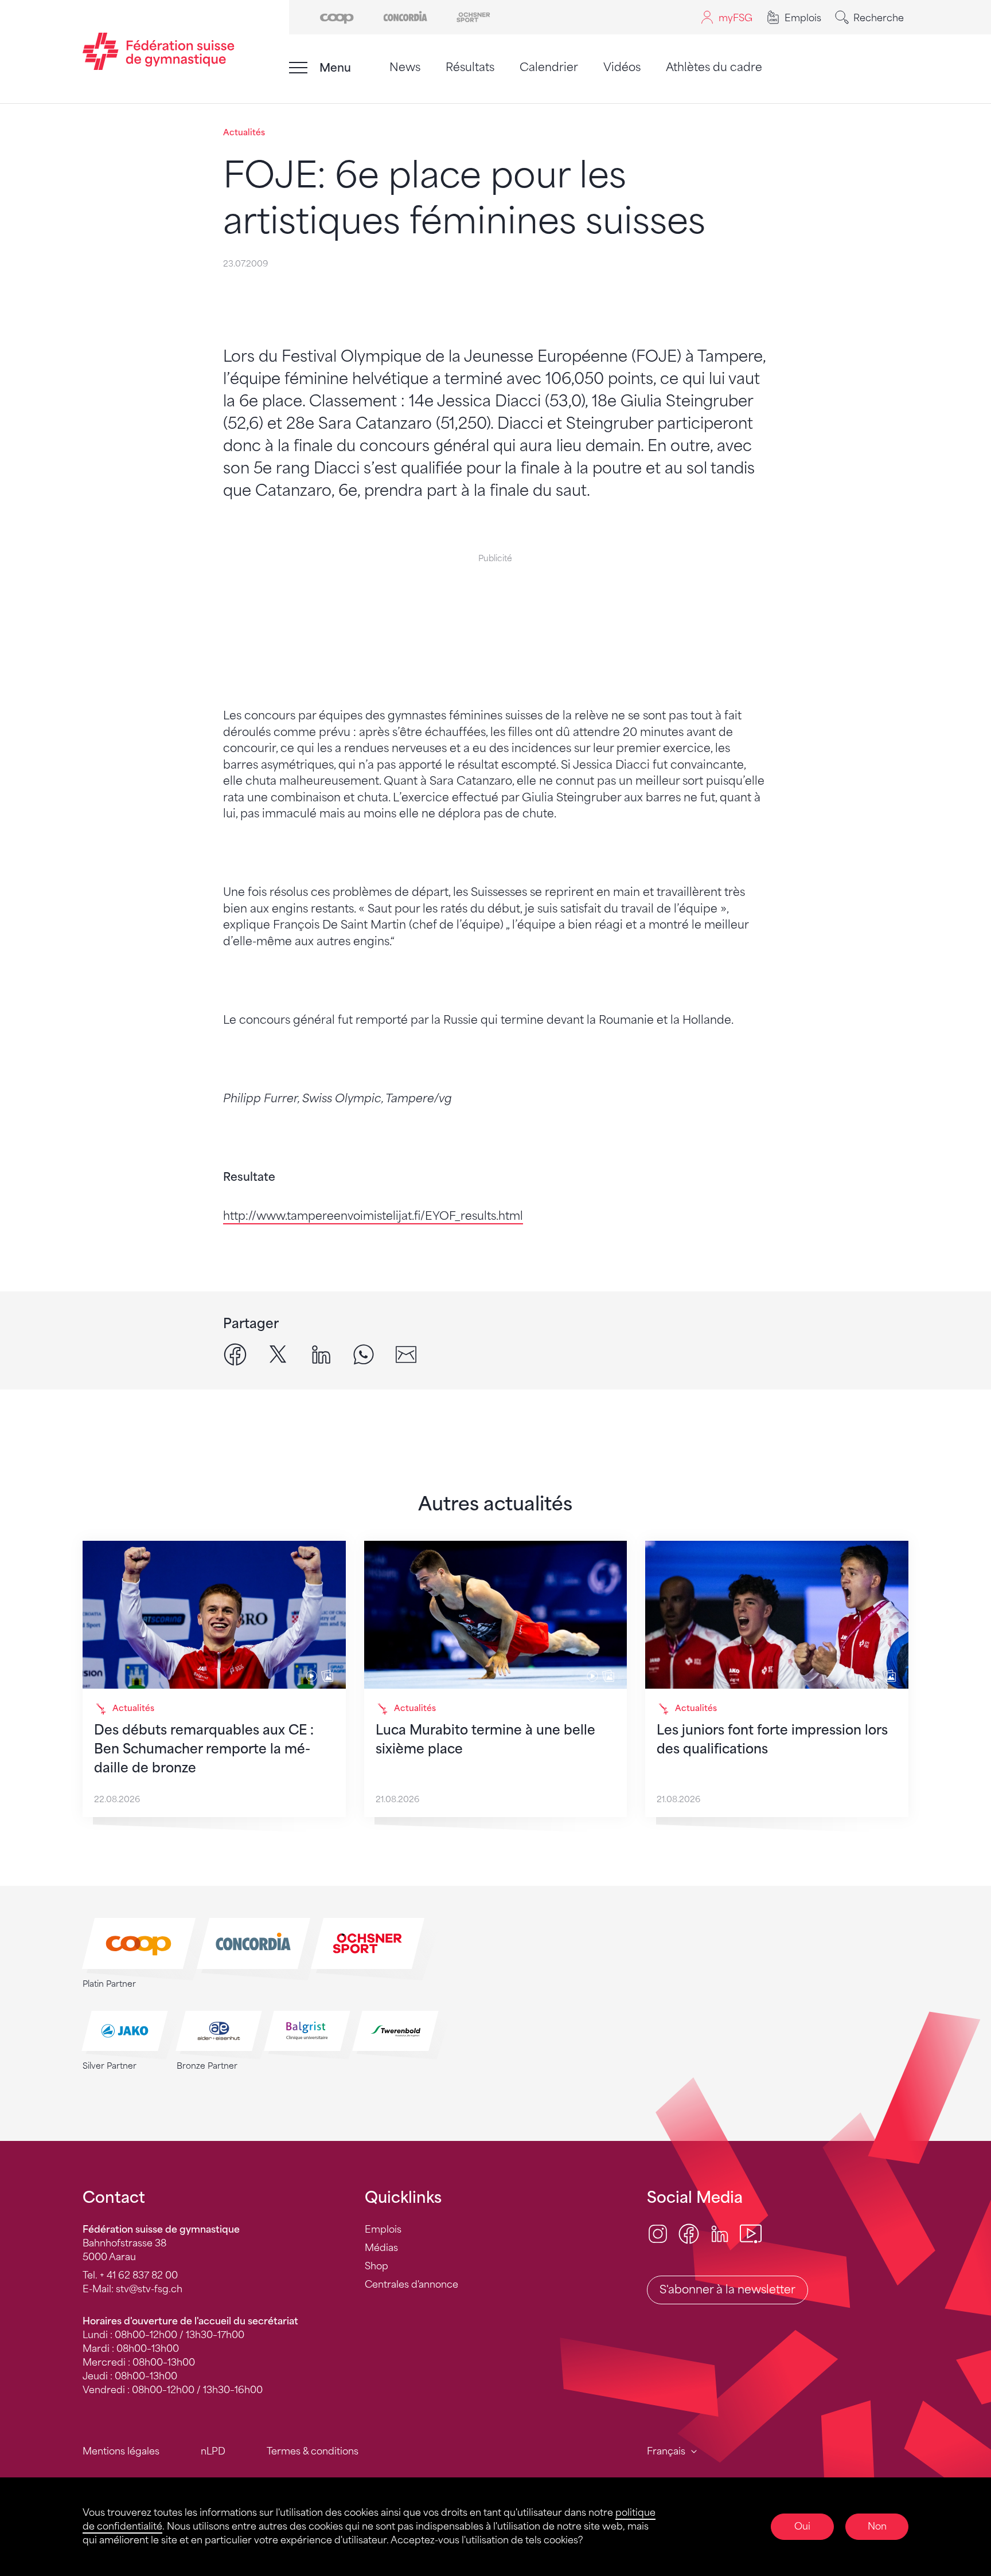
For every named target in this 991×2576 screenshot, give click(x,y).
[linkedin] (321, 1354)
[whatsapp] (364, 1354)
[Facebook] (689, 2233)
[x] (278, 1354)
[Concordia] (405, 16)
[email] (406, 1354)
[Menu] (298, 68)
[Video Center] (751, 2233)
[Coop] (337, 16)
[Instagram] (658, 2233)
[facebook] (235, 1354)
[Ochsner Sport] (473, 16)
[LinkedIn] (720, 2233)
